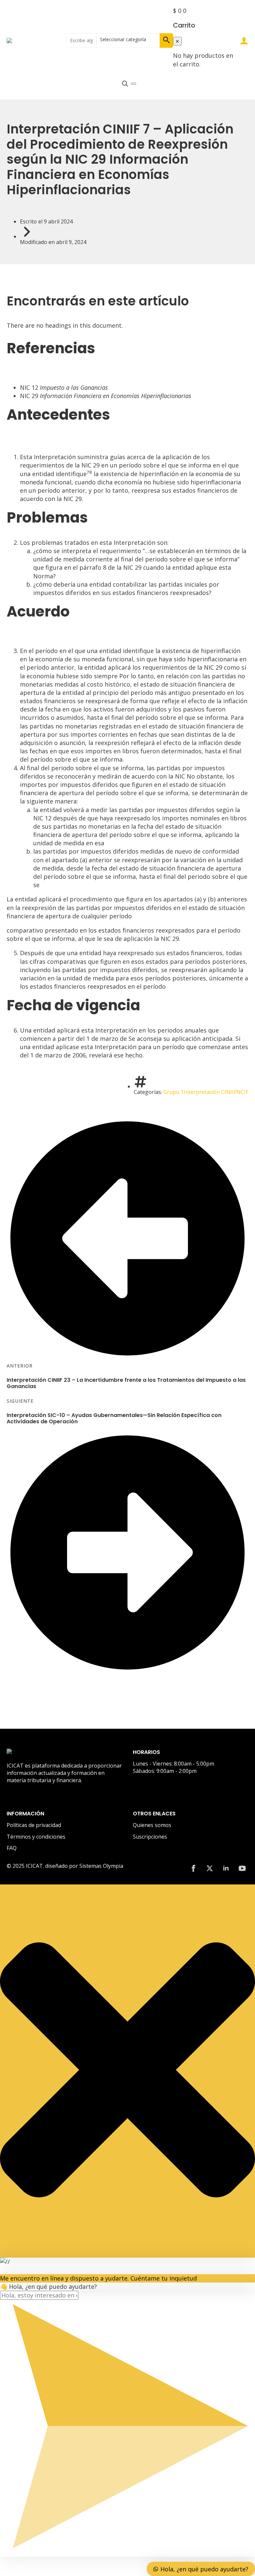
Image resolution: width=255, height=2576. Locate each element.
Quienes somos (152, 1825)
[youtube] (242, 1868)
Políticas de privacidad (34, 1825)
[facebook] (193, 1868)
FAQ (12, 1848)
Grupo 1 (173, 1092)
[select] (128, 41)
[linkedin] (226, 1868)
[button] (166, 41)
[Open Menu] (133, 84)
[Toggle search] (125, 83)
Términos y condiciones (36, 1837)
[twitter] (210, 1868)
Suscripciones (150, 1837)
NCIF (242, 1092)
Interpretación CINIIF (210, 1092)
